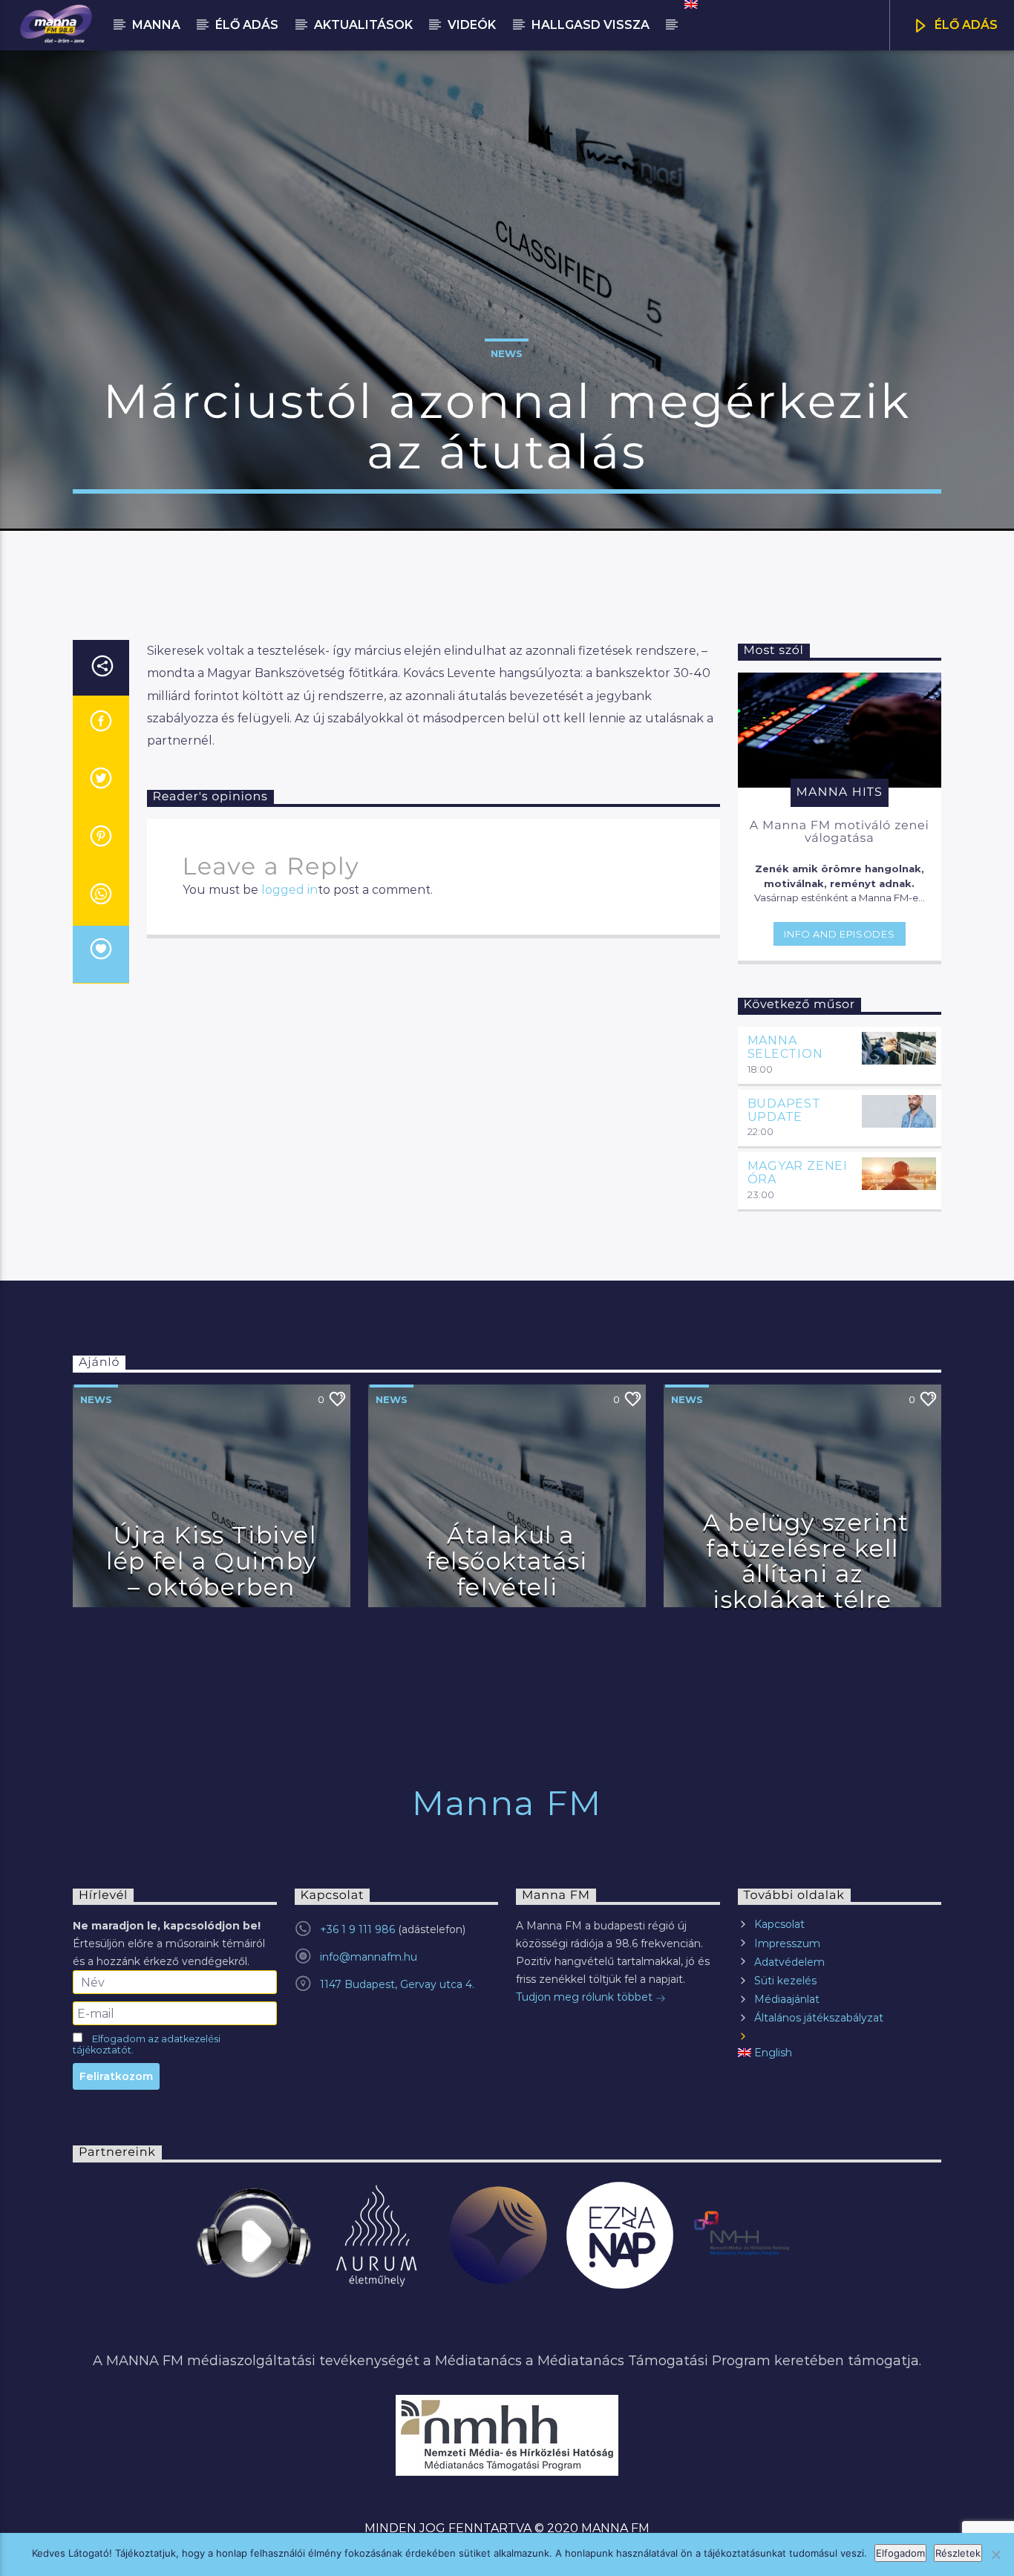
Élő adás (247, 25)
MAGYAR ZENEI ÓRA (798, 1173)
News (507, 353)
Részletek (958, 2553)
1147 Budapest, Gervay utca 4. (397, 1984)
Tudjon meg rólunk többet (586, 1997)
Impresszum (787, 1944)
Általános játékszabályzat (819, 2018)
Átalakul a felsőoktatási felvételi (507, 1560)
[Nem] (995, 2554)
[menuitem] (690, 4)
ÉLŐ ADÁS (965, 25)
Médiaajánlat (787, 1999)
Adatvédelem (789, 1962)
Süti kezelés (785, 1981)
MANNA (156, 25)
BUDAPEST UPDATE (784, 1110)
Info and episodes (839, 934)
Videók (472, 25)
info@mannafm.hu (369, 1957)
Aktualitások (363, 25)
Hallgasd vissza (591, 25)
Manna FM (507, 1803)
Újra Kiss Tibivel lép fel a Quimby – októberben (212, 1560)
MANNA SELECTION (785, 1047)
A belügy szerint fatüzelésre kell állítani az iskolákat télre (806, 1561)
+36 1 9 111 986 (357, 1929)
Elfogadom (900, 2553)
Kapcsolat (779, 1924)
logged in (290, 890)
